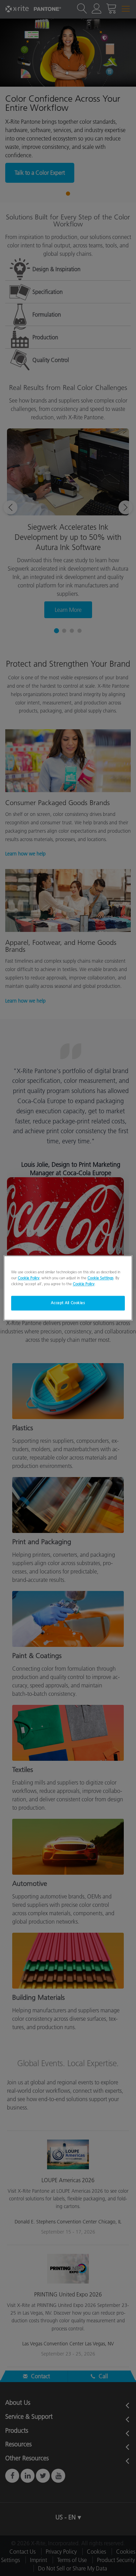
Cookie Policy (29, 1278)
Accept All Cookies (68, 1303)
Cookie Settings (100, 1278)
